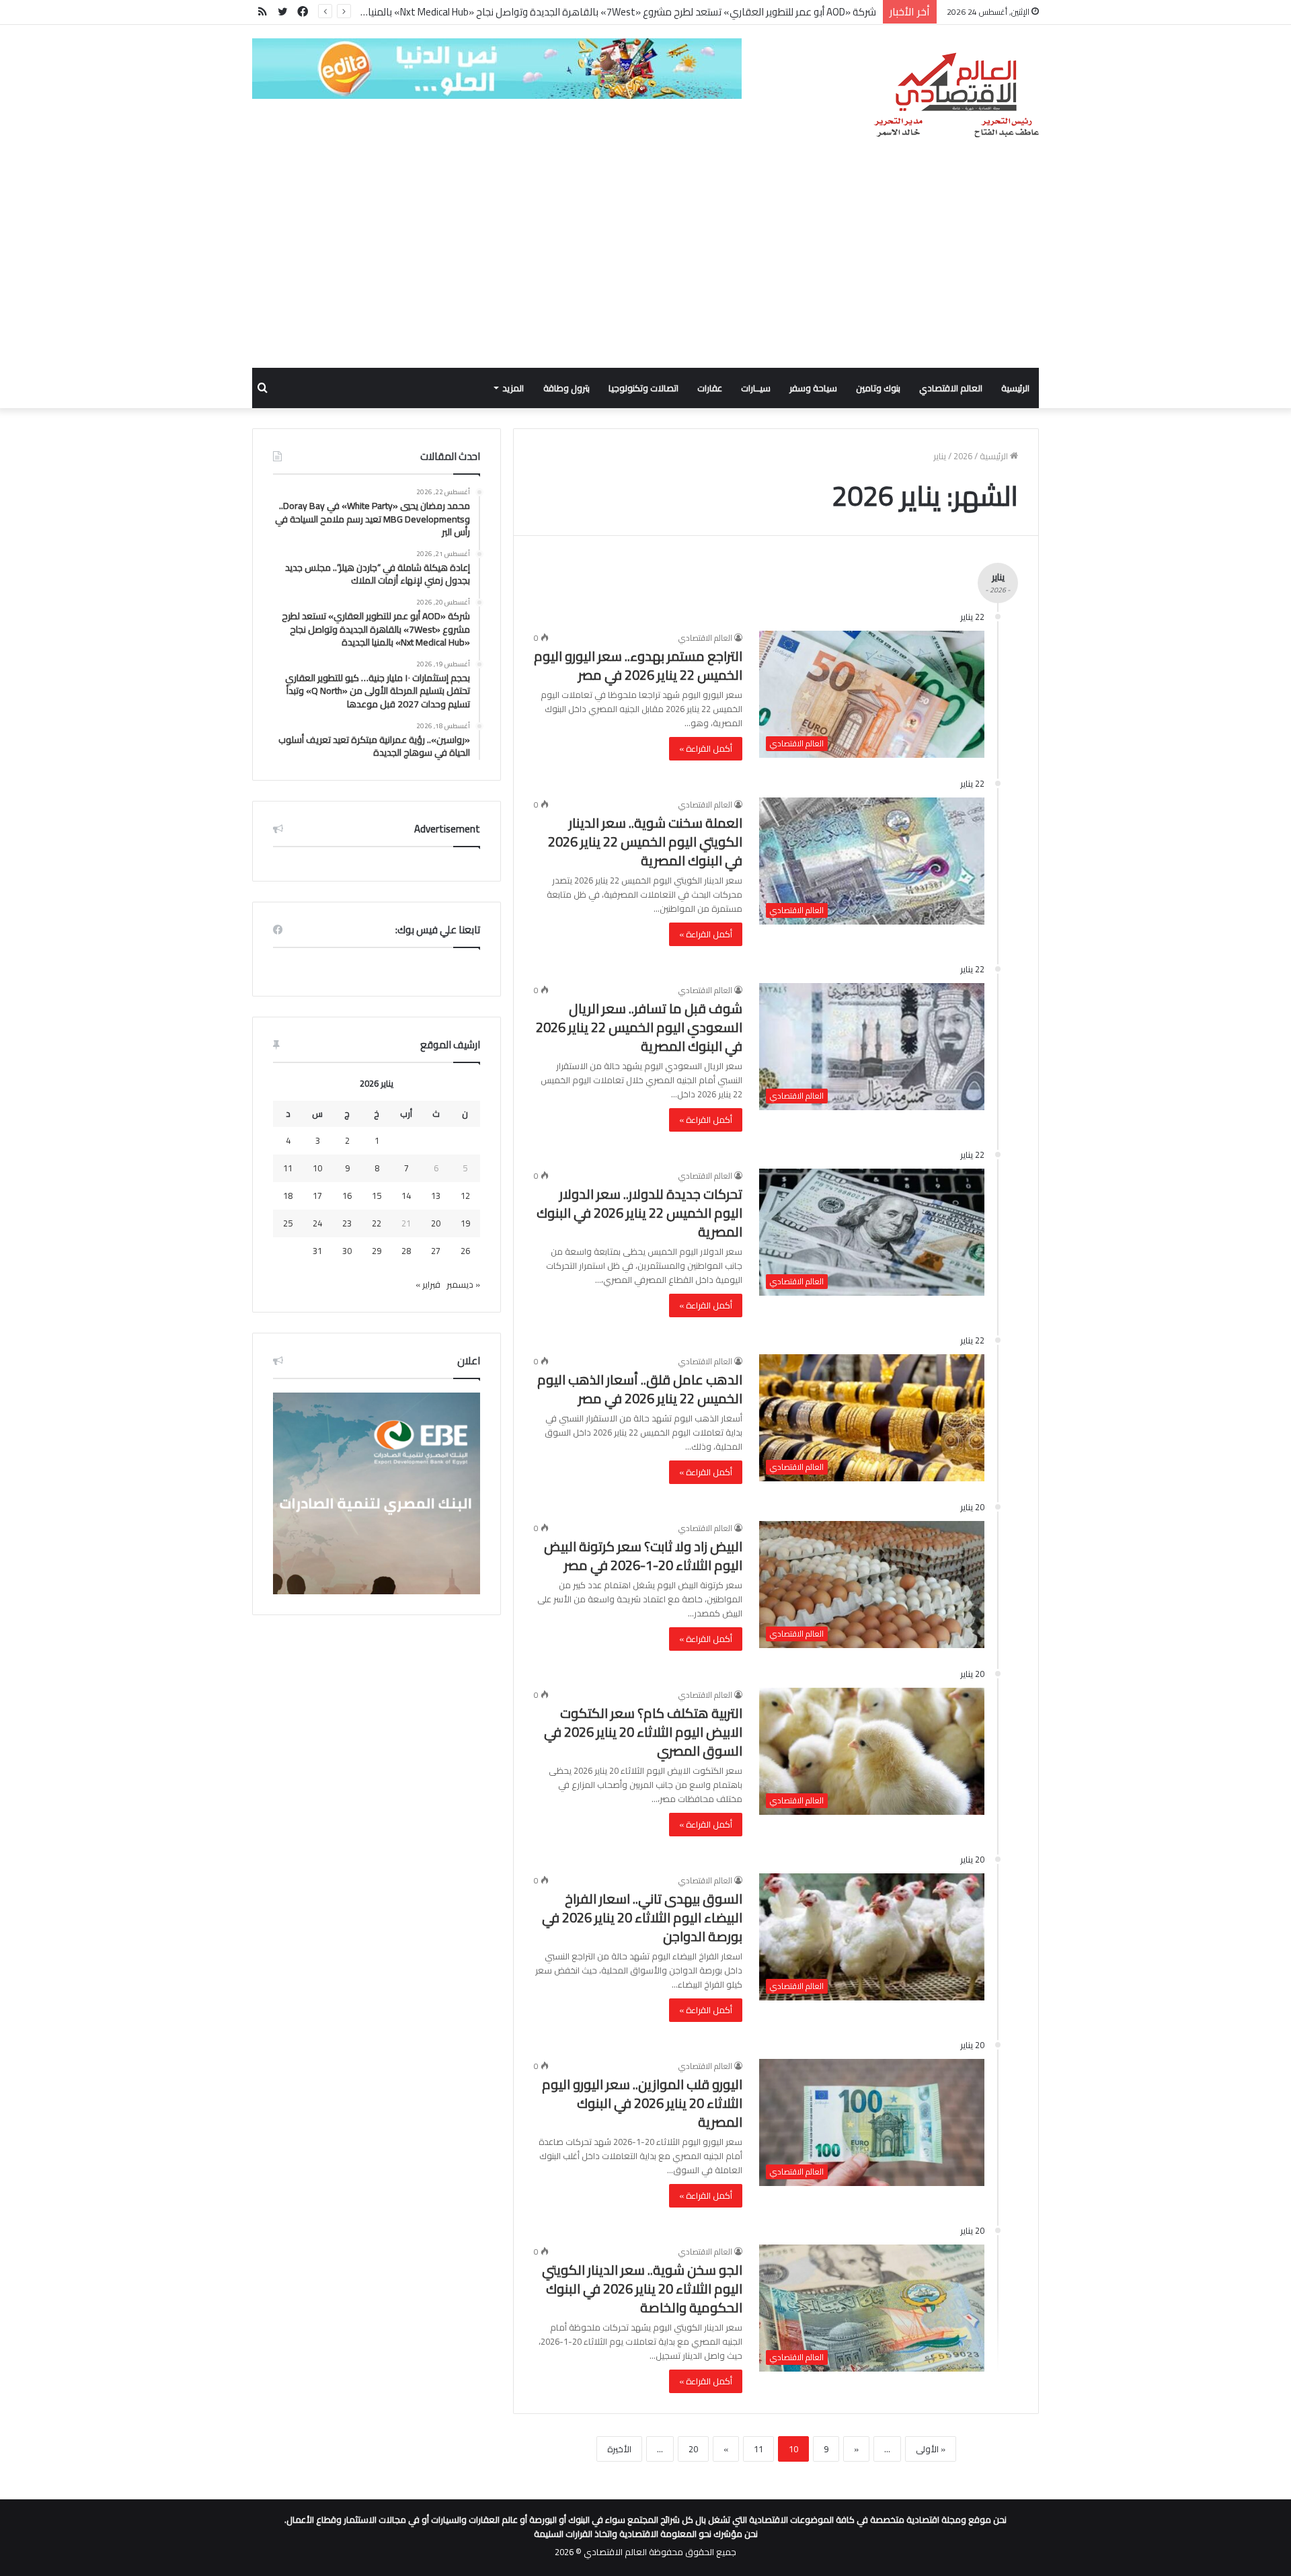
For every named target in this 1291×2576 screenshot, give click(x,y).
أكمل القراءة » (706, 748)
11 (758, 2449)
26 (465, 1251)
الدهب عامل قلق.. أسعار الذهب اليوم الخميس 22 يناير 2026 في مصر (640, 1389)
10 (317, 1168)
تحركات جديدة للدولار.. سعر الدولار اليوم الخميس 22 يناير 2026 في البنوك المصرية (639, 1213)
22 (377, 1223)
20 (693, 2449)
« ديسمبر (463, 1284)
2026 (963, 456)
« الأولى (931, 2449)
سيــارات (756, 388)
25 (288, 1223)
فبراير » (428, 1284)
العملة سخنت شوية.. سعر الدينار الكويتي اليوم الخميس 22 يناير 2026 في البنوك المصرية (645, 842)
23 (347, 1223)
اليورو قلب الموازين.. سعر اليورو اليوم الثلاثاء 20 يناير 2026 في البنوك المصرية (642, 2103)
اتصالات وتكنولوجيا (643, 388)
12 (465, 1196)
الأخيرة (619, 2449)
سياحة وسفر (813, 388)
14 (406, 1196)
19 (465, 1223)
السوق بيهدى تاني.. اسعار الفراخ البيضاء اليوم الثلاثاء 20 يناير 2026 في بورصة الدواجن (642, 1917)
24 (317, 1223)
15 (377, 1196)
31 (317, 1251)
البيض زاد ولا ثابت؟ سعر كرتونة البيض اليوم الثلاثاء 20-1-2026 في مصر (643, 1556)
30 (347, 1251)
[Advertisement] (645, 267)
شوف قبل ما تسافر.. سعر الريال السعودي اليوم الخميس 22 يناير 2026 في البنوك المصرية (639, 1027)
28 (406, 1251)
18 (288, 1196)
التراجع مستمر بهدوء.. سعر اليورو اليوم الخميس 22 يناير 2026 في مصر (638, 665)
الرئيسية (1015, 388)
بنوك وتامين (878, 388)
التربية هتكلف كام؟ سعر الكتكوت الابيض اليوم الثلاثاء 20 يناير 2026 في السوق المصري (643, 1732)
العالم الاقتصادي (951, 388)
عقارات (710, 388)
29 (377, 1251)
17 (317, 1196)
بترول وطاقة (566, 388)
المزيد (513, 388)
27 (436, 1251)
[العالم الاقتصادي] (956, 95)
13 (436, 1196)
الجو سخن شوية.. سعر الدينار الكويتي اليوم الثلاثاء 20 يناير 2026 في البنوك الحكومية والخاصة (642, 2289)
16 (347, 1196)
